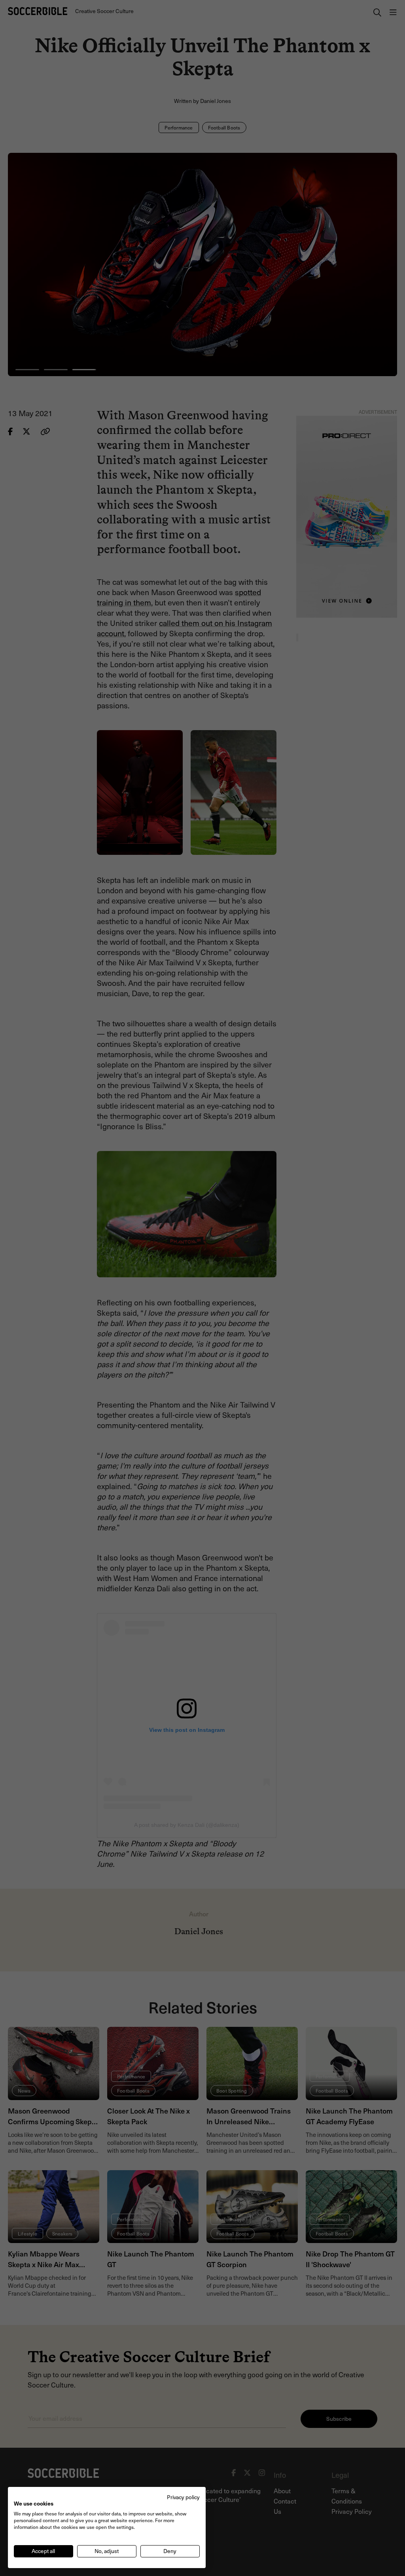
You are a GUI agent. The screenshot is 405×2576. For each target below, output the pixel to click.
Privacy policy (183, 2497)
